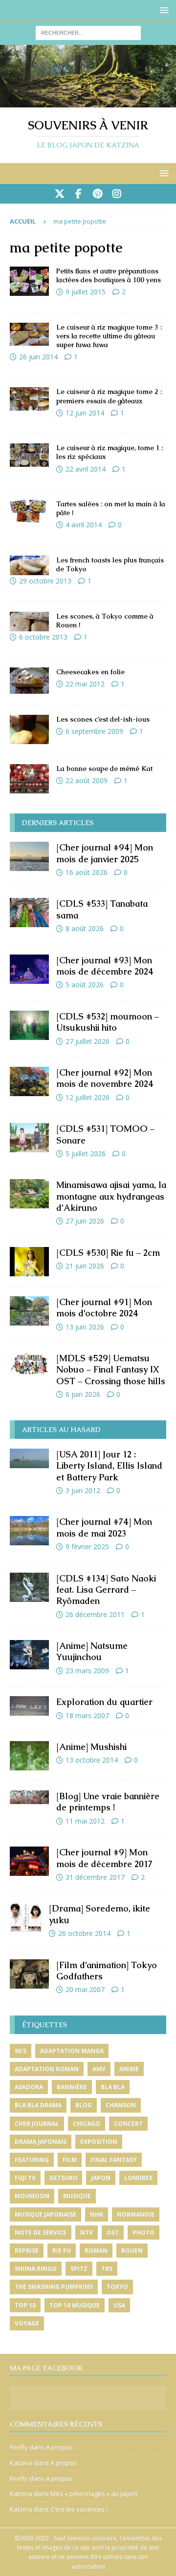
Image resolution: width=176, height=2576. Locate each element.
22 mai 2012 (85, 684)
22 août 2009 (87, 780)
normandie (136, 2214)
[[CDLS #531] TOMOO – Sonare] (29, 1138)
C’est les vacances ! (79, 2509)
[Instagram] (117, 194)
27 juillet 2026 (88, 1041)
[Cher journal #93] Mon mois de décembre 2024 (105, 966)
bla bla (113, 2087)
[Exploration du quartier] (29, 1706)
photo (143, 2233)
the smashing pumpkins (54, 2287)
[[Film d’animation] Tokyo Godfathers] (29, 1974)
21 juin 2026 (85, 1266)
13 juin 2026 (85, 1327)
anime (129, 2069)
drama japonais (41, 2142)
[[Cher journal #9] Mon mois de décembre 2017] (29, 1861)
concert (128, 2124)
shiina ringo (36, 2269)
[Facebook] (78, 194)
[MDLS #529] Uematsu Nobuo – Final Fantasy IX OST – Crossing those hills (111, 1370)
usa (119, 2305)
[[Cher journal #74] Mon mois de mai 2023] (29, 1531)
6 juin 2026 (83, 1394)
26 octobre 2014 (84, 1933)
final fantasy (114, 2160)
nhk (97, 2214)
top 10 (25, 2305)
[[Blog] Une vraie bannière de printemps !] (29, 1797)
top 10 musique (75, 2305)
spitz (79, 2269)
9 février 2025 (87, 1547)
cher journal (37, 2124)
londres (138, 2178)
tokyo (117, 2287)
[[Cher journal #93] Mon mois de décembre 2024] (29, 969)
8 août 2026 (85, 928)
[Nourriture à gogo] (29, 281)
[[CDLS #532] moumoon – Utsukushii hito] (29, 1025)
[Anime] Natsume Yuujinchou (92, 1651)
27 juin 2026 (85, 1221)
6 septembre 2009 (94, 731)
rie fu (62, 2251)
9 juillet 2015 (86, 292)
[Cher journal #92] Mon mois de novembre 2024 (105, 1078)
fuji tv (25, 2178)
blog (84, 2105)
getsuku (63, 2178)
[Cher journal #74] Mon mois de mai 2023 (104, 1527)
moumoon (32, 2196)
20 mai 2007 (85, 1989)
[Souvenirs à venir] (88, 102)
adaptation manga (72, 2051)
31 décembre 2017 (95, 1877)
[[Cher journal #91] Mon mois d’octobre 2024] (29, 1311)
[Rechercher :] (88, 32)
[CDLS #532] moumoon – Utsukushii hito (108, 1022)
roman (96, 2251)
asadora (29, 2087)
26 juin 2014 (38, 357)
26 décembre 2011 (95, 1614)
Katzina (21, 2463)
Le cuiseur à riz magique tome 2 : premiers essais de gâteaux (109, 396)
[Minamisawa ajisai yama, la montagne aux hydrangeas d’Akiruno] (29, 1194)
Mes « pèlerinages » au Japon (94, 2493)
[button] (163, 10)
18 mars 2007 (87, 1715)
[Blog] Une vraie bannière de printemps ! (108, 1802)
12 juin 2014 (85, 413)
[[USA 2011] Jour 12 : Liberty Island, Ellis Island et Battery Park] (29, 1458)
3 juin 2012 (83, 1490)
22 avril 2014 (86, 469)
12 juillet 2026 (88, 1097)
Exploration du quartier (104, 1702)
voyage (27, 2323)
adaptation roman (47, 2069)
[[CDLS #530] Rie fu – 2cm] (29, 1262)
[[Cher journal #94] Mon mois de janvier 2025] (29, 856)
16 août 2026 (87, 872)
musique (77, 2196)
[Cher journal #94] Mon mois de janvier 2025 (105, 853)
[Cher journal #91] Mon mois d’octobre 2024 (104, 1308)
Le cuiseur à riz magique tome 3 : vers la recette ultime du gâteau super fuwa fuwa (109, 336)
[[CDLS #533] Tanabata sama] (29, 913)
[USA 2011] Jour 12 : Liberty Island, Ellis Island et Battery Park (109, 1466)
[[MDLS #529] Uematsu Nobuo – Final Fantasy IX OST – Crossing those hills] (29, 1364)
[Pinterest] (98, 194)
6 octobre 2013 (43, 637)
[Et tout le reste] (29, 680)
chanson (121, 2105)
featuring (32, 2160)
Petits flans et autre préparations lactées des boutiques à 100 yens (109, 275)
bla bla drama (38, 2105)
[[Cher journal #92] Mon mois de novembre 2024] (29, 1081)
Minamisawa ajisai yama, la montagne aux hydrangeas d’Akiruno (111, 1196)
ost (113, 2233)
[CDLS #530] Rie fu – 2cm (108, 1253)
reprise (27, 2251)
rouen (132, 2251)
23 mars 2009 (87, 1671)
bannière (72, 2087)
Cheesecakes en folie (90, 672)
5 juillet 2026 (86, 1153)
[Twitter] (59, 194)
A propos (59, 2447)
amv (99, 2069)
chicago (87, 2124)
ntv (87, 2233)
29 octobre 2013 (45, 581)
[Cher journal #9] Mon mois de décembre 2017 (104, 1858)
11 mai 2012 (85, 1821)
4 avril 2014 (84, 525)
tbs (107, 2269)
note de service (41, 2233)
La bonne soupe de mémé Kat (104, 769)
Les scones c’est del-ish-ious (103, 719)
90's (21, 2051)
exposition (99, 2142)
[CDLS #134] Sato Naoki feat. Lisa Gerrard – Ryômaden (106, 1590)
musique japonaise (45, 2214)
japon (101, 2178)
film (70, 2160)
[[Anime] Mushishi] (29, 1756)
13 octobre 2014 (92, 1760)
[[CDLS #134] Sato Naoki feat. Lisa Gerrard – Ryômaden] (29, 1587)
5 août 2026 (85, 985)
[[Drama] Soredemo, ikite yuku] (26, 1917)
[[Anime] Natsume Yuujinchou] (29, 1655)
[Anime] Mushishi (91, 1747)
